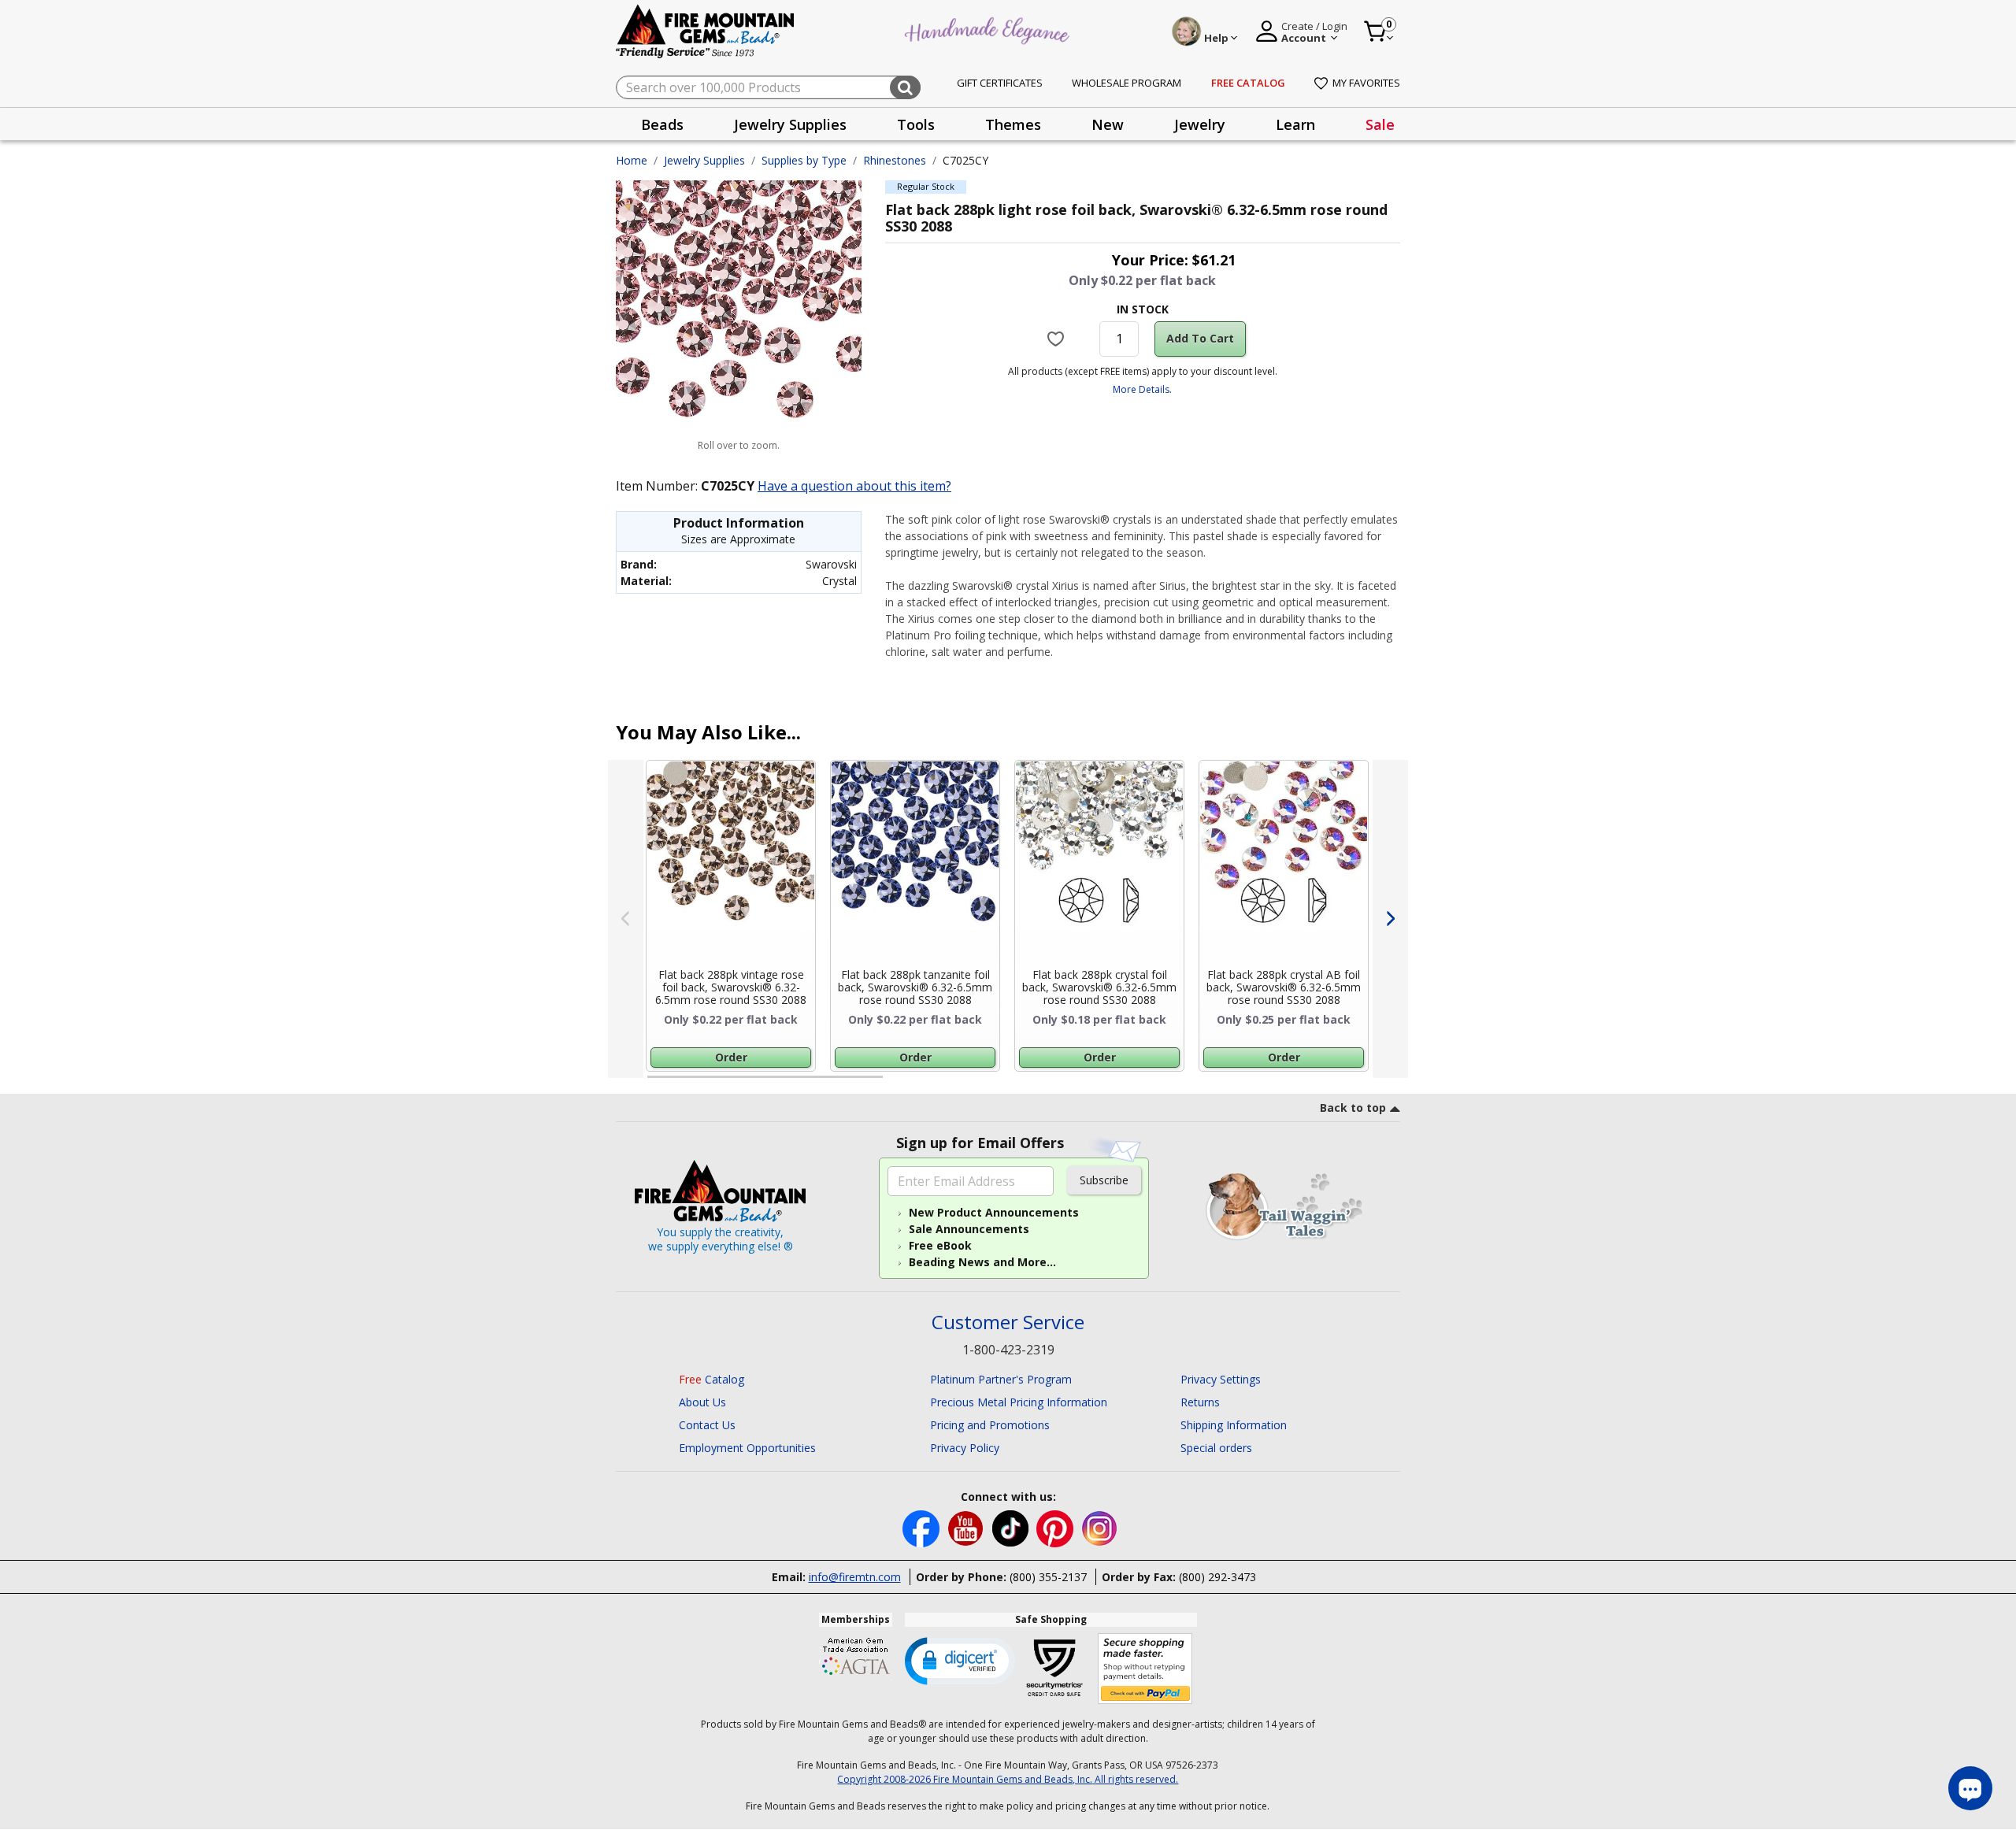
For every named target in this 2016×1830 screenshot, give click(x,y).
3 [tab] (1141, 1084)
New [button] (1108, 124)
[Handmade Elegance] (989, 29)
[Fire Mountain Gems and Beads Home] (706, 30)
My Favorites (1366, 83)
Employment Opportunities (747, 1448)
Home (632, 160)
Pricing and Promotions (990, 1425)
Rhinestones (895, 160)
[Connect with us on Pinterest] (1056, 1527)
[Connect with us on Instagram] (1100, 1527)
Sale (1380, 124)
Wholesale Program (1127, 83)
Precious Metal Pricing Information (1019, 1402)
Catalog (712, 1379)
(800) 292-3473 (1217, 1577)
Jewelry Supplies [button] (790, 124)
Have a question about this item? (854, 486)
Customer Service (1008, 1322)
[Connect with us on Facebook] (923, 1527)
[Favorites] (1058, 339)
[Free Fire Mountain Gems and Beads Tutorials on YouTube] (967, 1527)
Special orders (1216, 1448)
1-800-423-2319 (1008, 1350)
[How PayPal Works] (1145, 1669)
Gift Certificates (1000, 83)
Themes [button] (1013, 124)
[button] (960, 1660)
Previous (626, 919)
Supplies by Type (804, 160)
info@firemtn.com (855, 1577)
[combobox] (768, 87)
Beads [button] (662, 124)
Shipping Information (1234, 1425)
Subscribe (1104, 1180)
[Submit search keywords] (905, 87)
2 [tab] (899, 1084)
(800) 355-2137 (1048, 1577)
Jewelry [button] (1200, 124)
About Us (702, 1402)
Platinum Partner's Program (1001, 1379)
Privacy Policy (965, 1448)
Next (1390, 919)
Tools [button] (916, 124)
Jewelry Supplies (704, 160)
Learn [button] (1295, 124)
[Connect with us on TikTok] (1012, 1527)
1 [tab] (655, 1084)
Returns (1200, 1402)
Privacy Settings (1221, 1379)
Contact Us (707, 1425)
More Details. (1142, 389)
